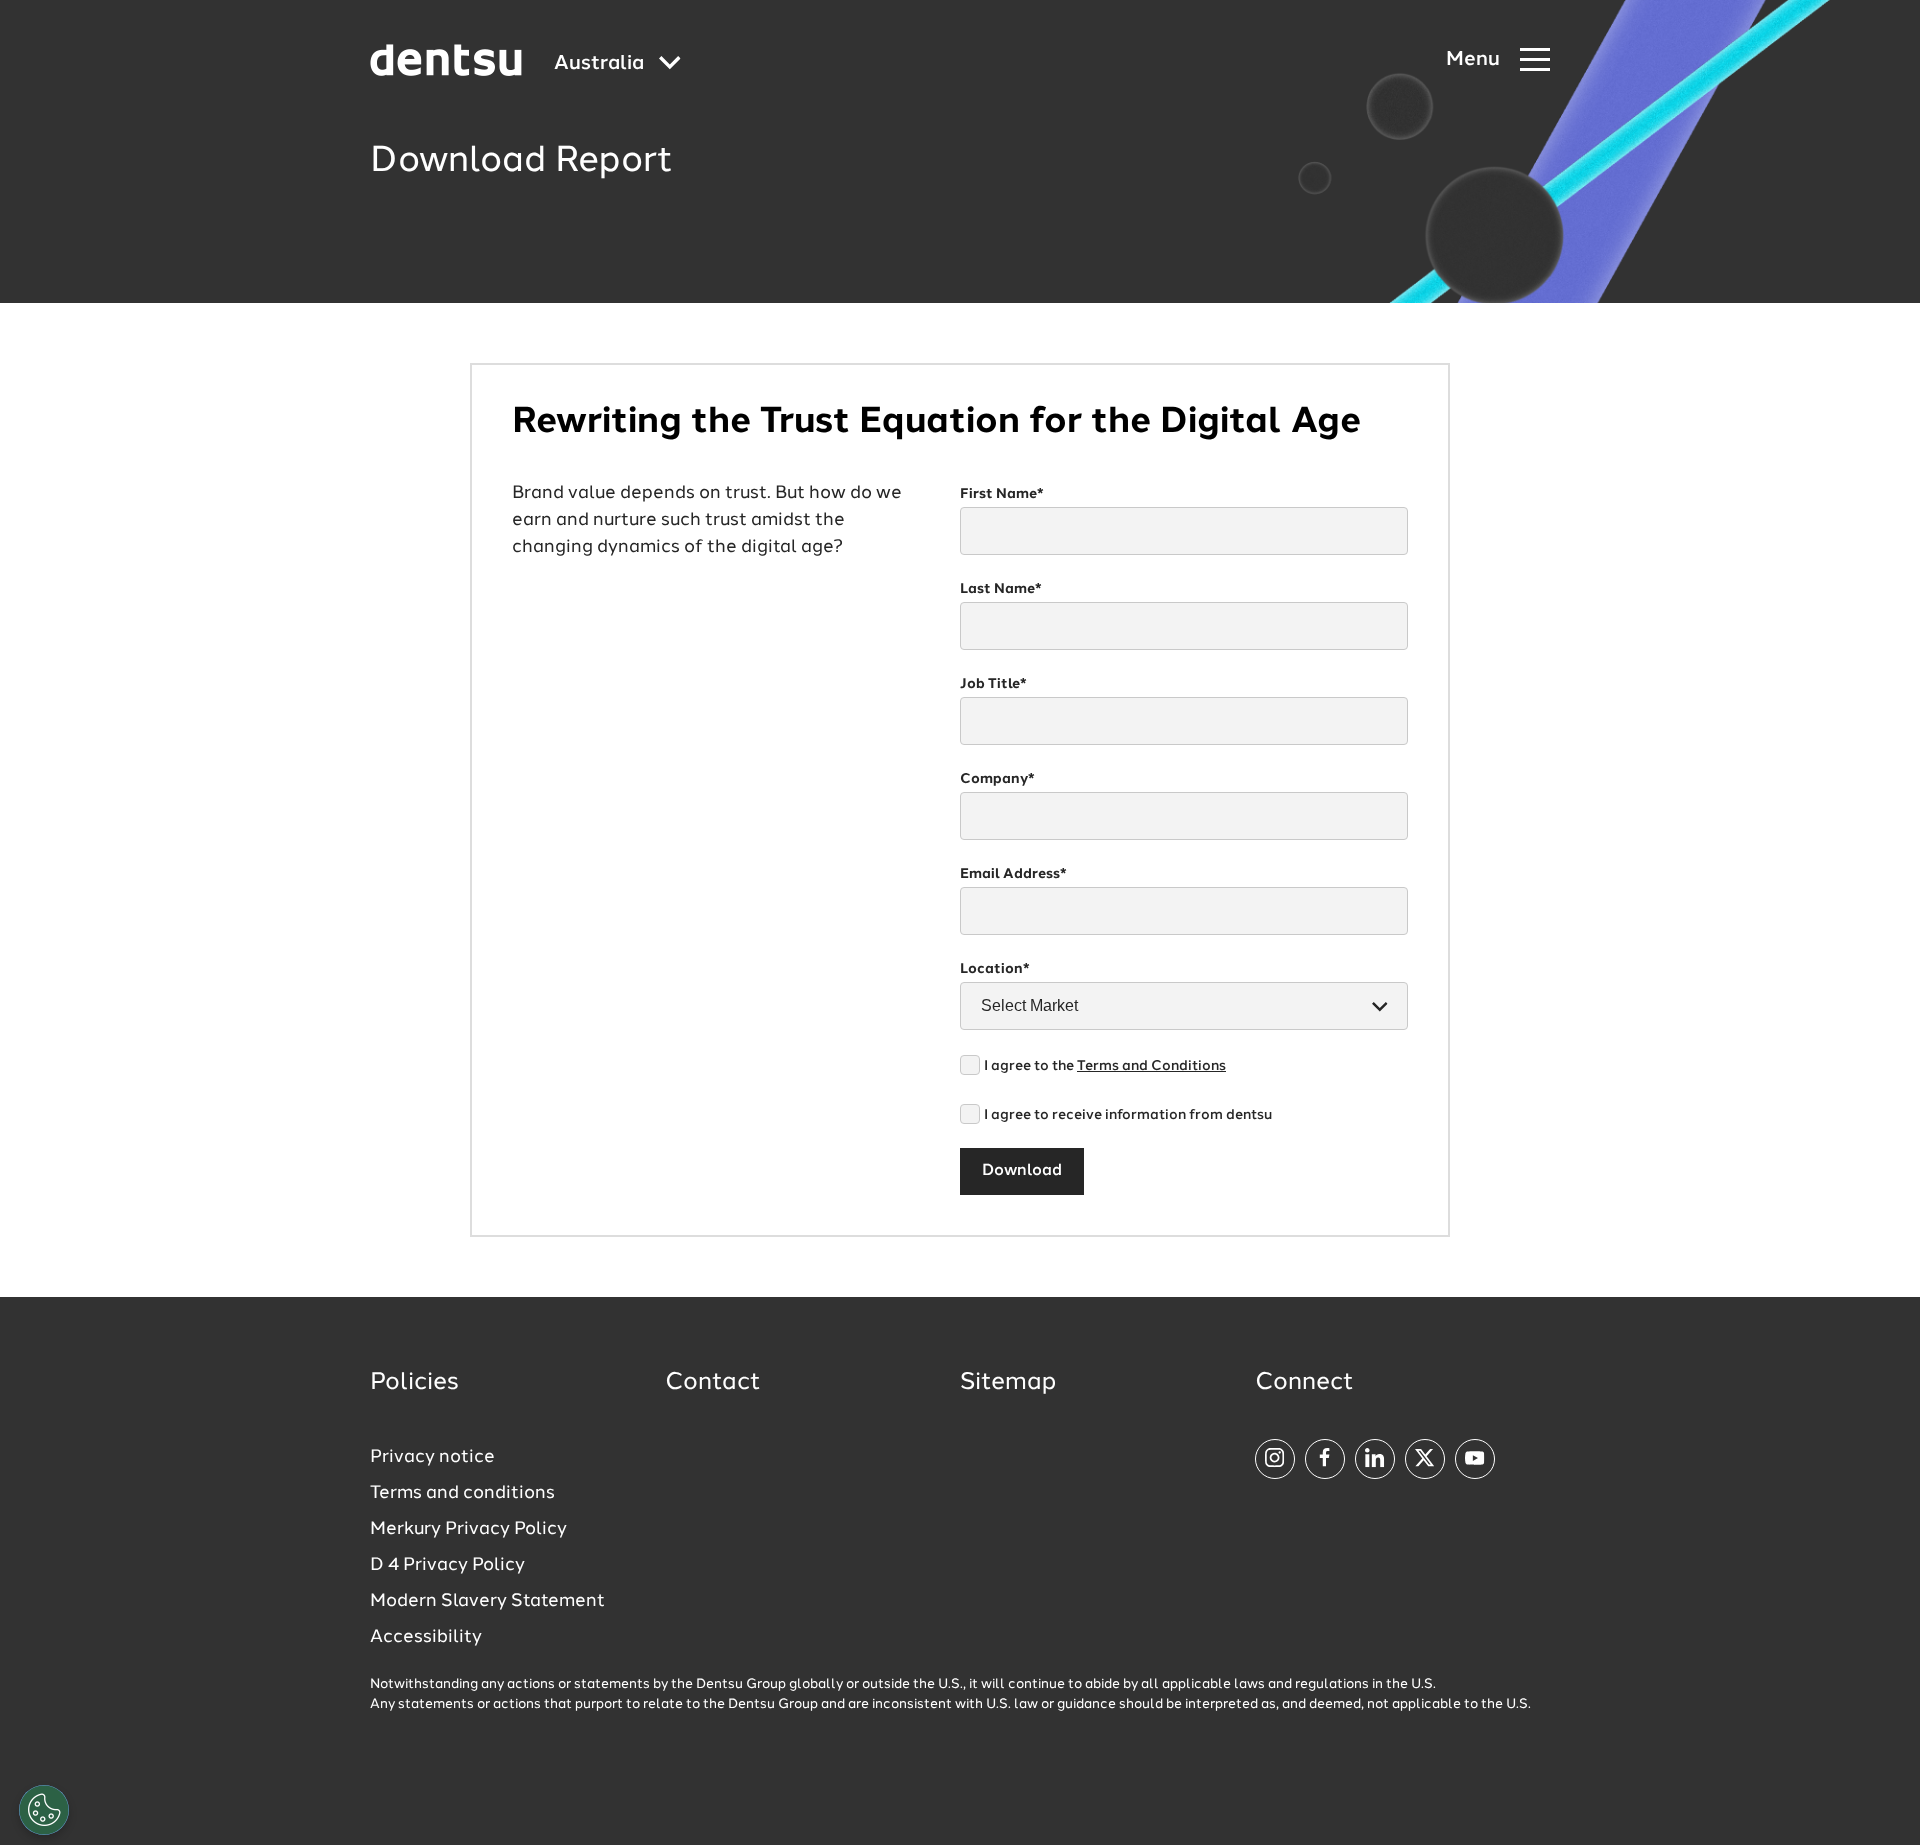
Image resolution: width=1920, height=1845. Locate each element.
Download (1022, 1171)
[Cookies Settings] (44, 1810)
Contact (713, 1383)
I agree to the (1105, 1066)
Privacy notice (432, 1457)
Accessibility (426, 1637)
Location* (995, 969)
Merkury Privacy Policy (468, 1529)
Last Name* (1001, 589)
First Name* (1002, 494)
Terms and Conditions (1151, 1066)
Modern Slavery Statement (487, 1601)
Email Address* (1013, 874)
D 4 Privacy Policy (447, 1565)
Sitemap (1008, 1383)
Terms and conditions (462, 1493)
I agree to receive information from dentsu (1128, 1115)
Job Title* (993, 684)
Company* (997, 779)
